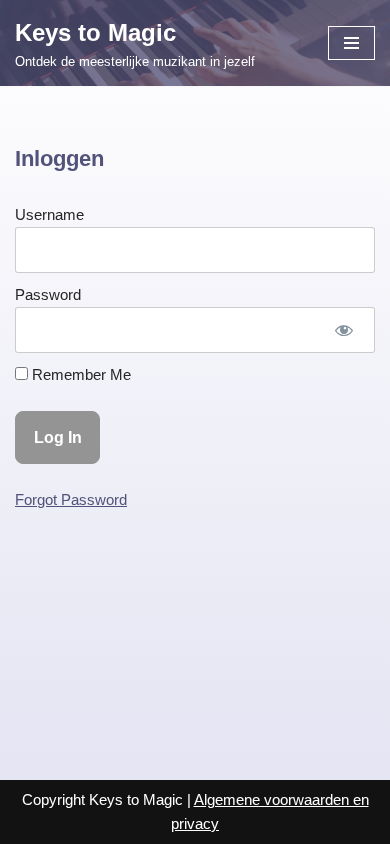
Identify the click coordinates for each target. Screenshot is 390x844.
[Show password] (344, 330)
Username (49, 214)
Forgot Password (71, 499)
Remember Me (79, 374)
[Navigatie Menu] (351, 43)
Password (48, 294)
